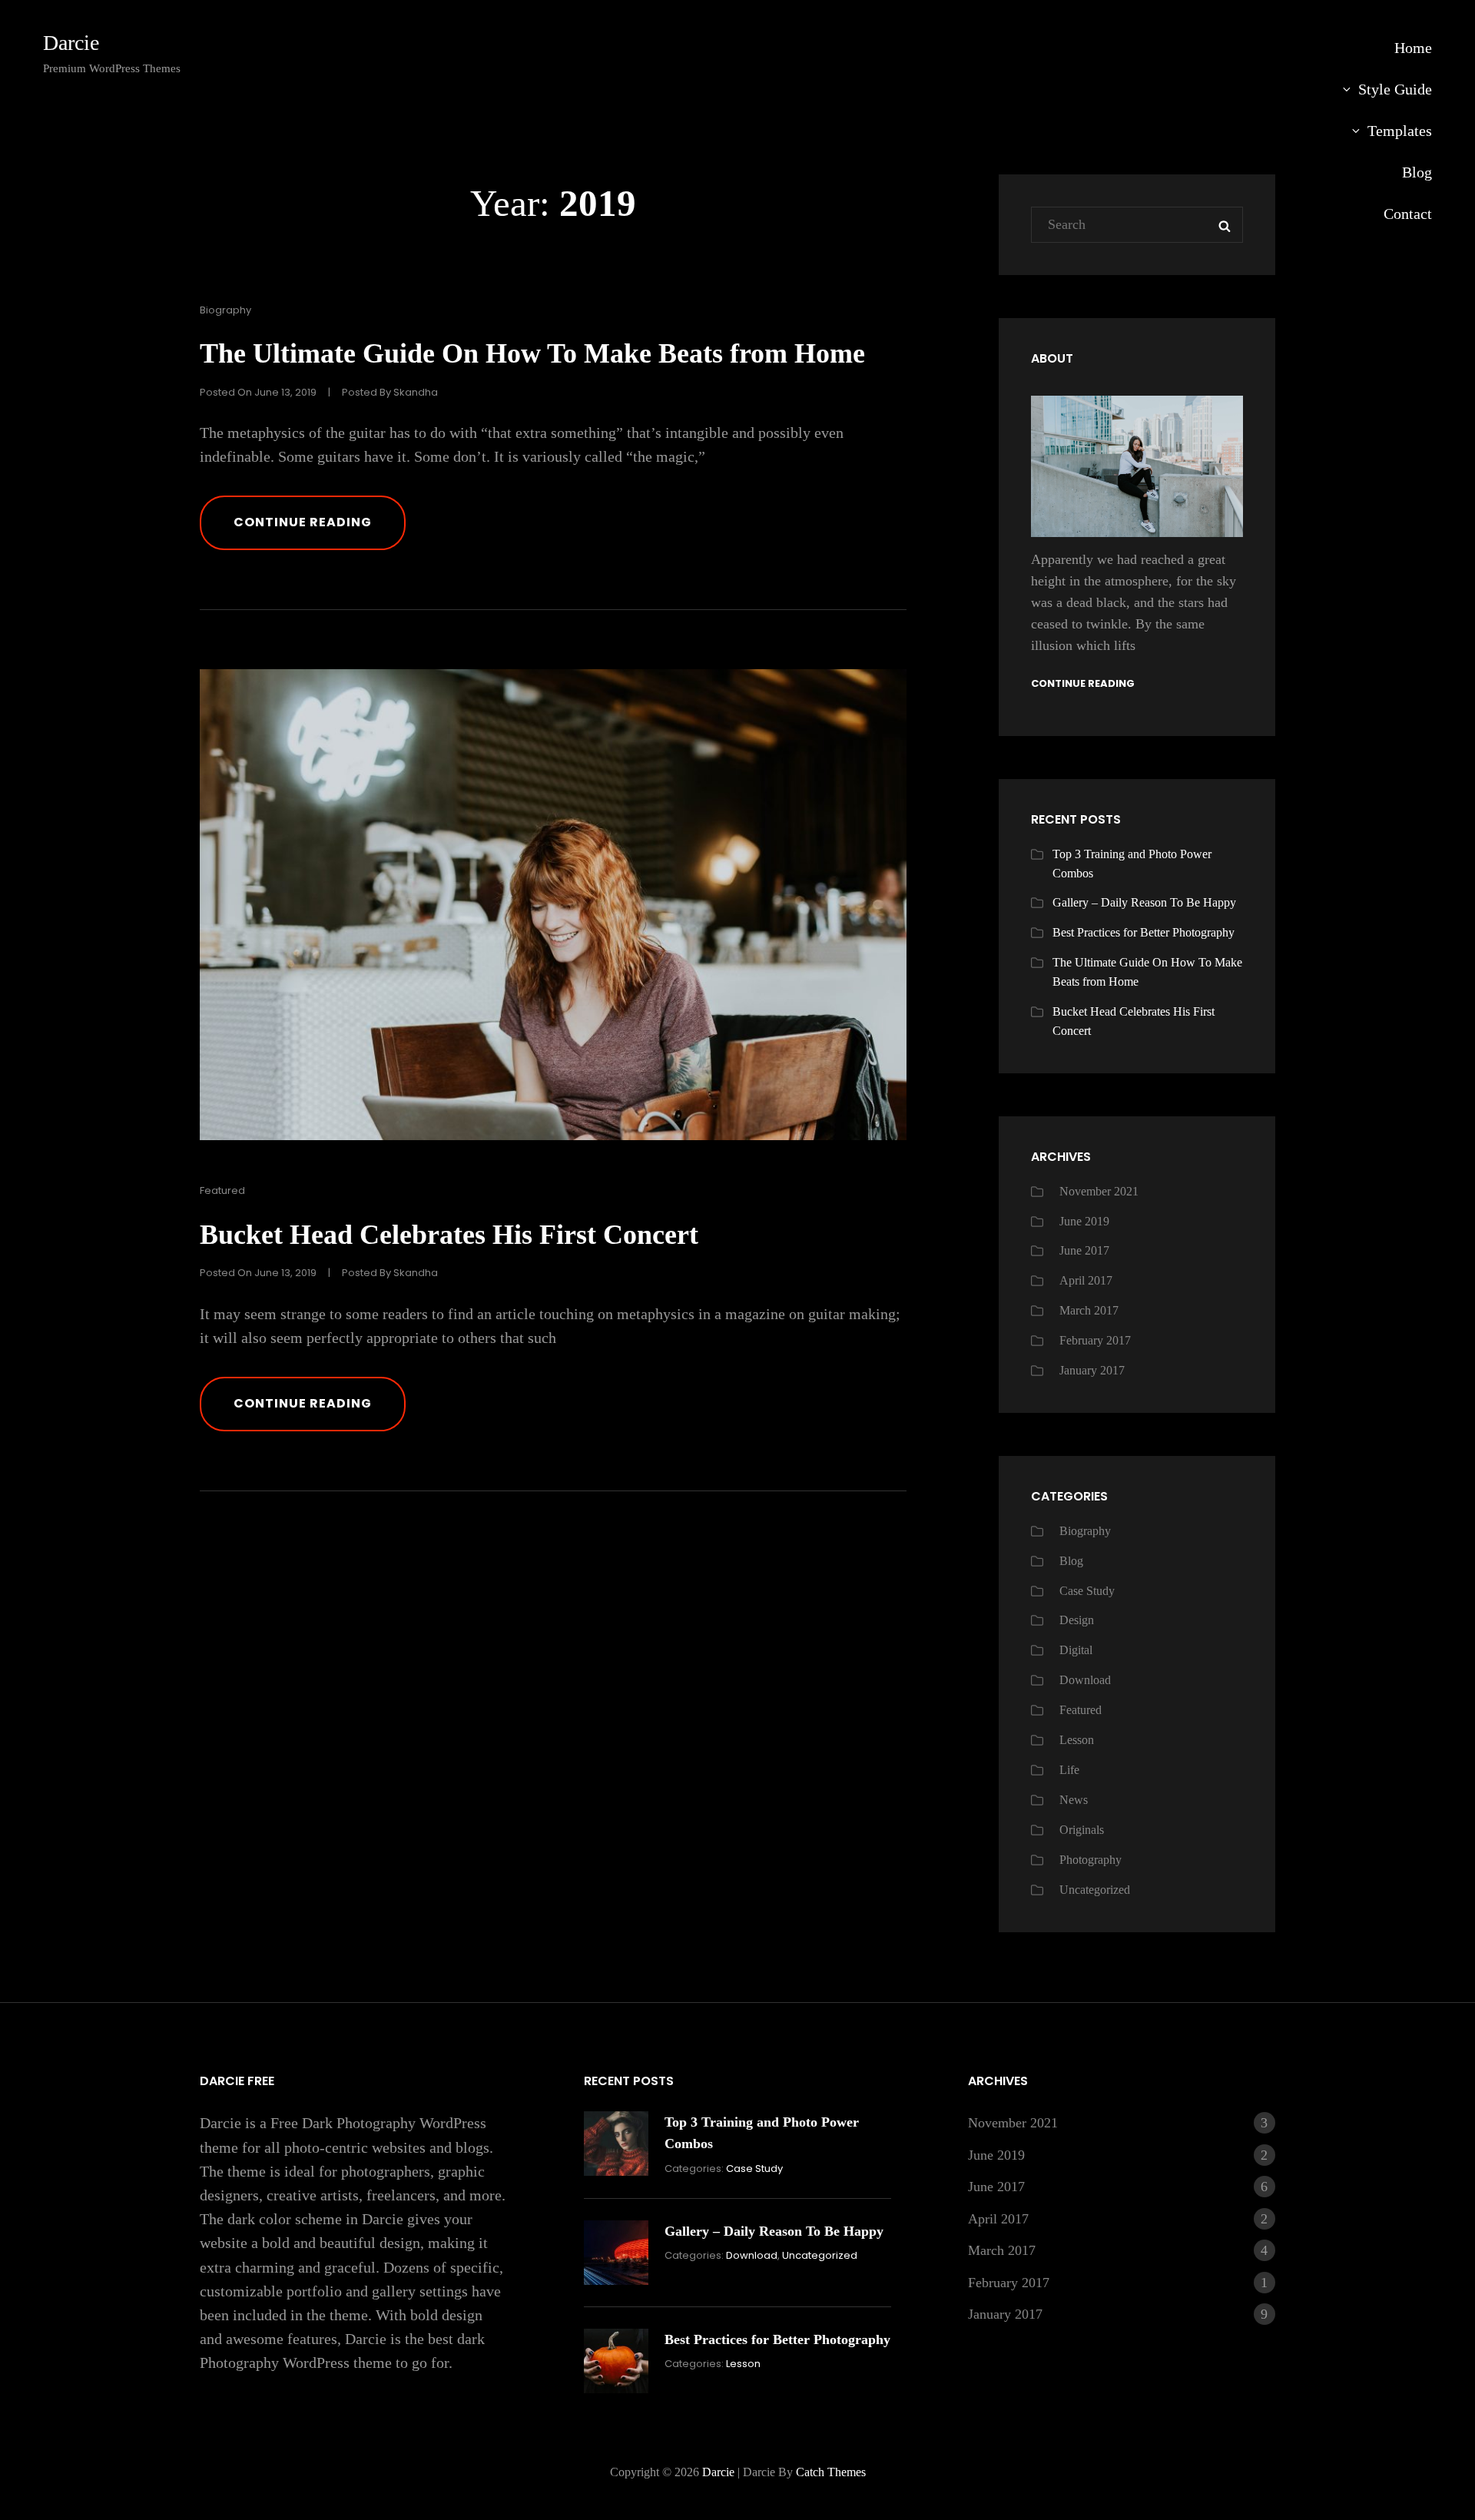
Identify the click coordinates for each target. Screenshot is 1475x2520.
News (1074, 1800)
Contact (1408, 214)
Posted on (258, 392)
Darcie (71, 43)
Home (1413, 48)
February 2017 (1095, 1340)
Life (1069, 1770)
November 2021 (1099, 1191)
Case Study (1087, 1591)
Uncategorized (1095, 1890)
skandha (416, 392)
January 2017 (1092, 1370)
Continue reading (320, 531)
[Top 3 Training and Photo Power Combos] (616, 2144)
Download (1085, 1680)
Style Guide (1395, 89)
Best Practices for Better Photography (1144, 932)
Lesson (1077, 1740)
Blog (1417, 172)
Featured (222, 1190)
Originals (1082, 1830)
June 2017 (1084, 1250)
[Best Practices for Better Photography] (616, 2361)
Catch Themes (831, 2472)
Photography (1091, 1860)
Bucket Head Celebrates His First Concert (449, 1235)
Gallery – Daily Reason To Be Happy (1144, 902)
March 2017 (1089, 1310)
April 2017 (1086, 1280)
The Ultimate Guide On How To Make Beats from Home (532, 353)
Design (1077, 1620)
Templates (1400, 131)
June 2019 (1084, 1221)
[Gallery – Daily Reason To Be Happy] (616, 2253)
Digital (1076, 1650)
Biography (225, 310)
